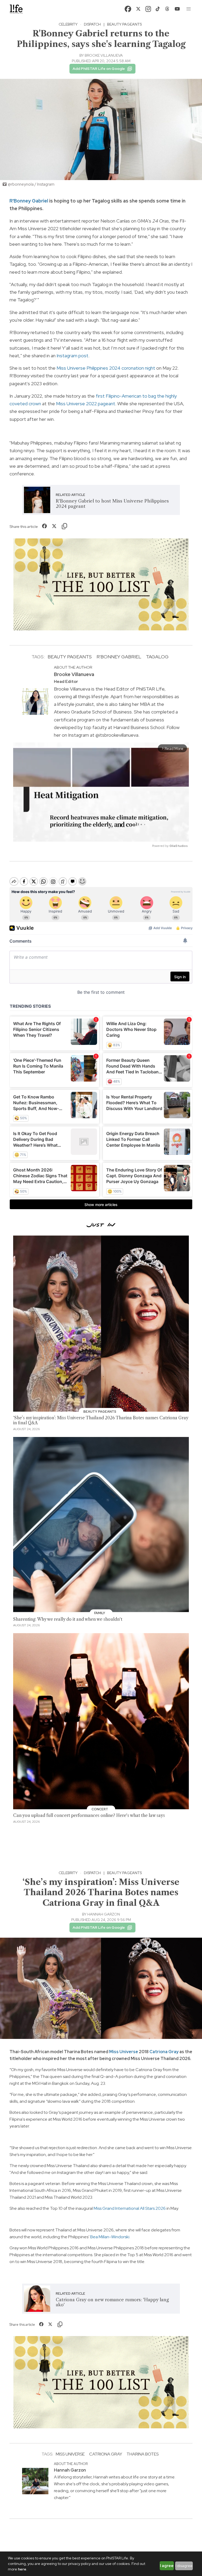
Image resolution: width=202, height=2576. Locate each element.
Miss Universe (124, 2052)
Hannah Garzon (104, 1914)
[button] (189, 9)
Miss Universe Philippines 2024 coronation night (106, 368)
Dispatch (92, 24)
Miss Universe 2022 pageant (86, 404)
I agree (167, 2566)
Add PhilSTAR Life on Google (99, 69)
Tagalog (157, 657)
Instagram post (72, 356)
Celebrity (68, 24)
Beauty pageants (70, 657)
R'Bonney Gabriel (29, 201)
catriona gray (106, 2454)
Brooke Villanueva (104, 55)
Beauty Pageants (124, 24)
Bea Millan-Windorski (109, 2237)
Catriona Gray (164, 2052)
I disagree (184, 2566)
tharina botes (143, 2454)
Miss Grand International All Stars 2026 (130, 2208)
